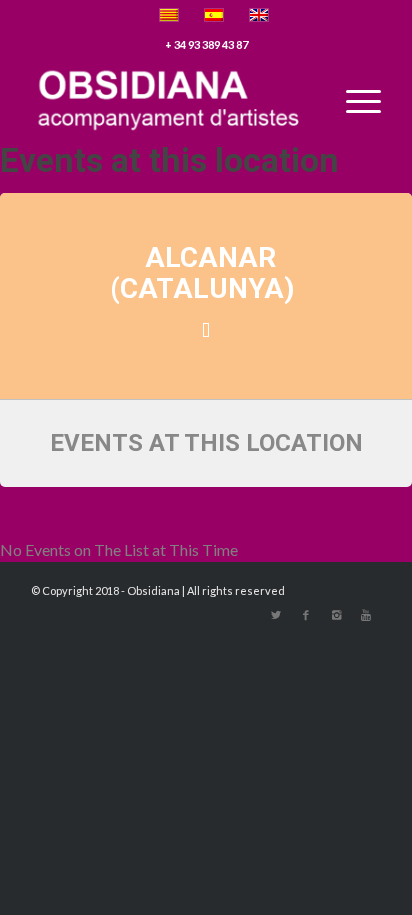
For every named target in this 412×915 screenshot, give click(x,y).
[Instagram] (336, 615)
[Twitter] (276, 615)
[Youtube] (366, 615)
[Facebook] (306, 615)
